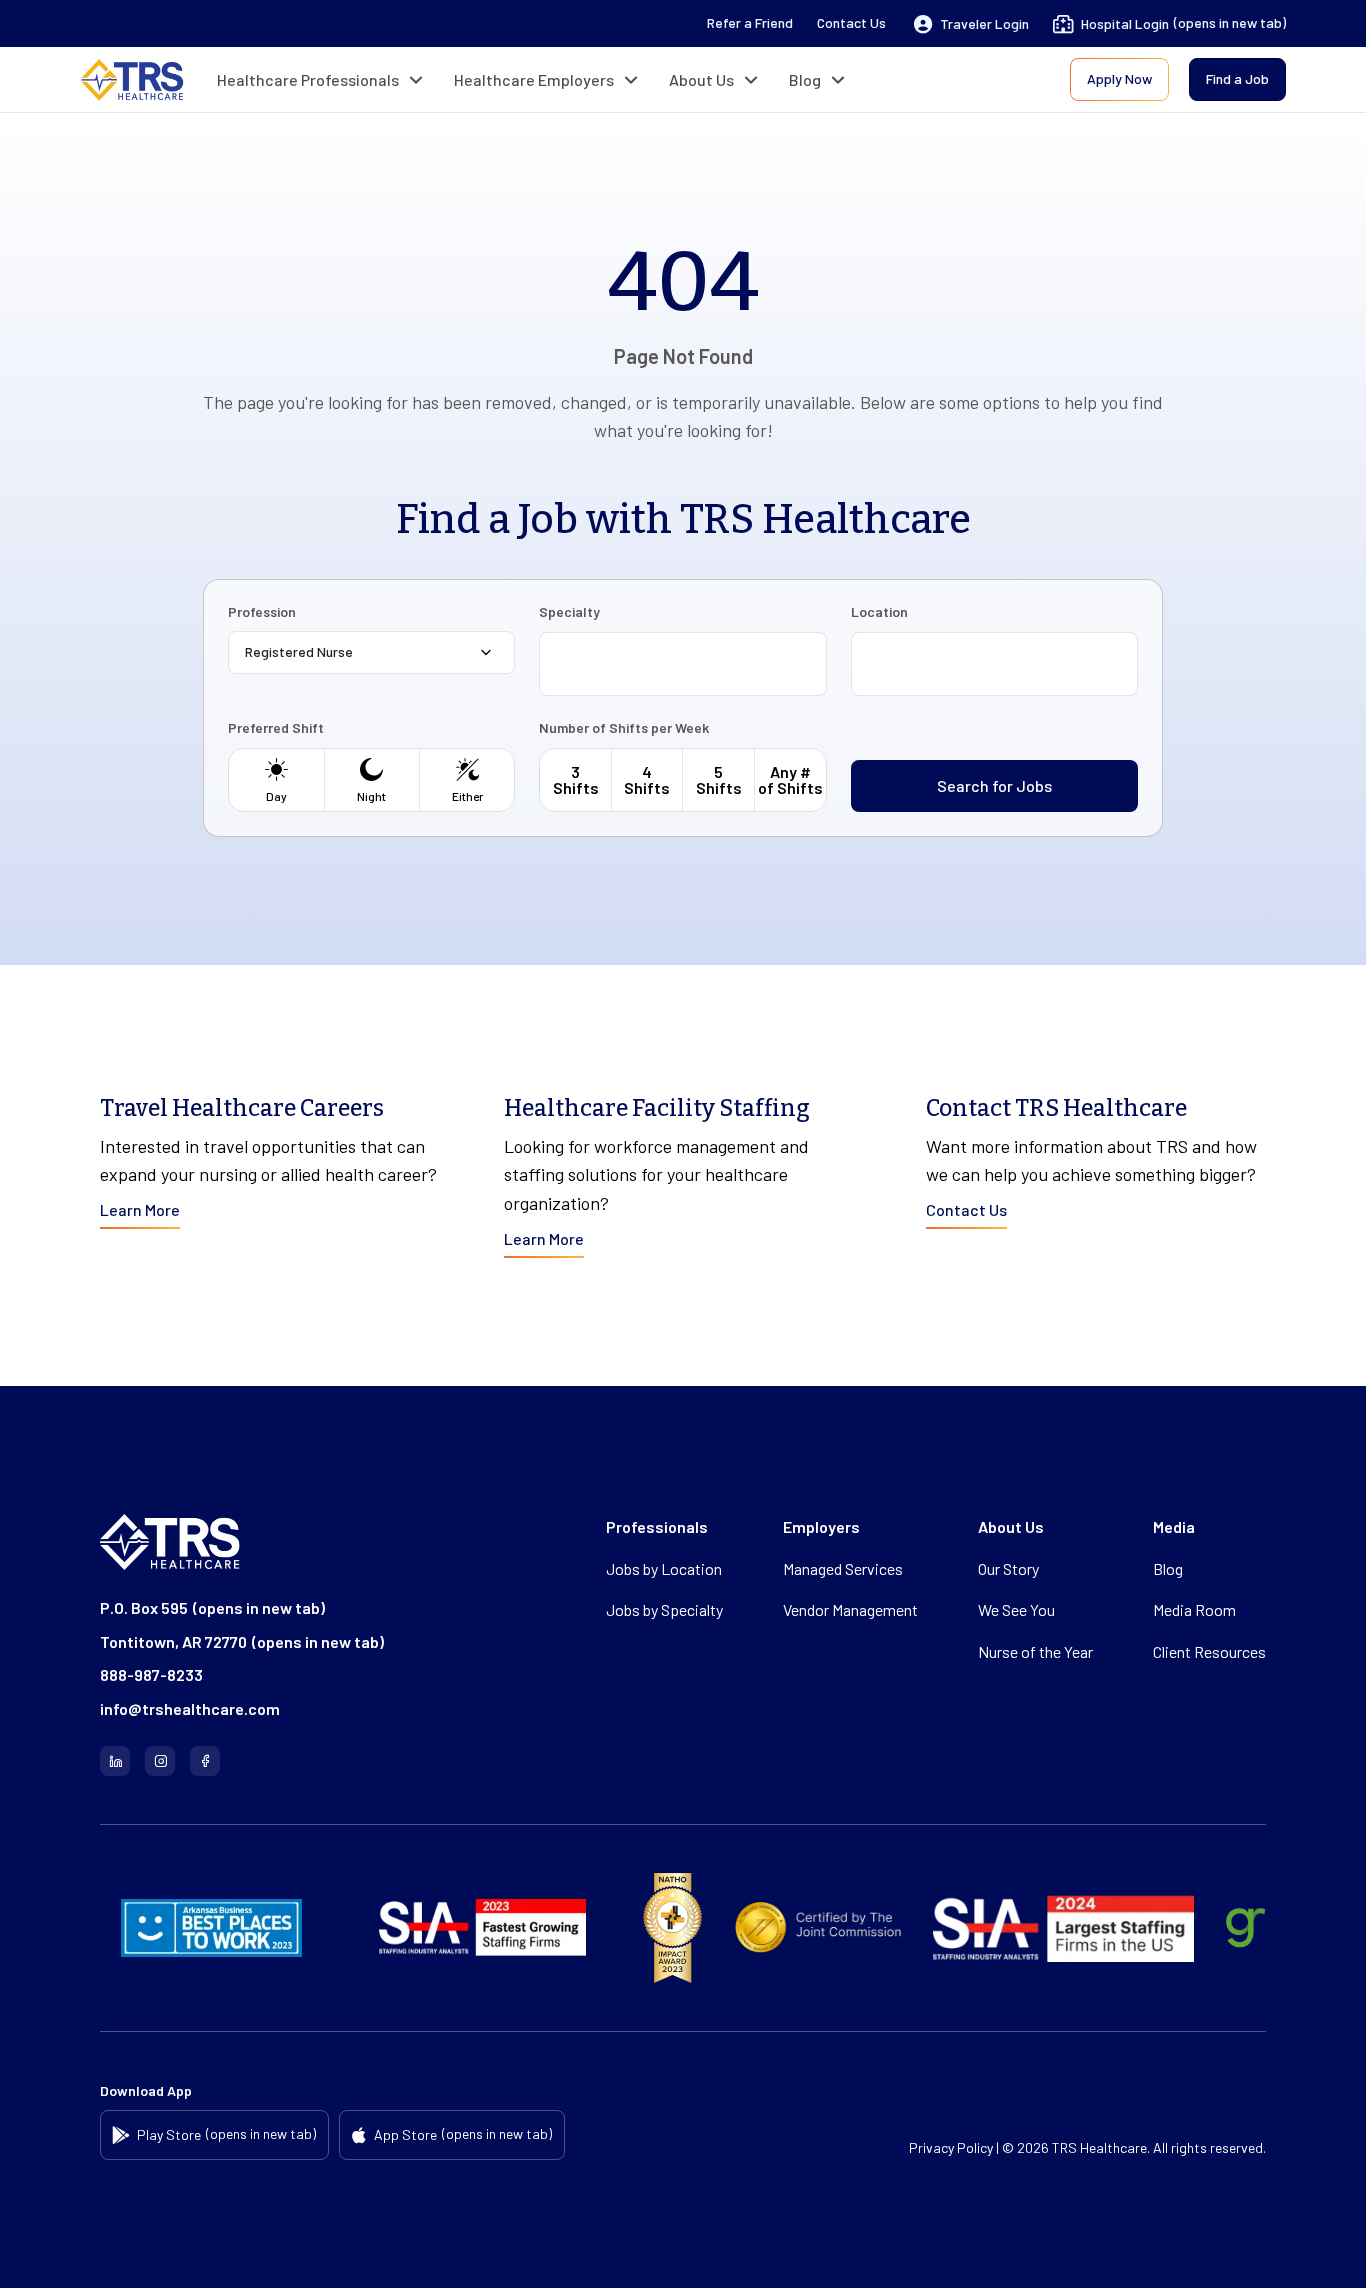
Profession (262, 612)
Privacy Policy (951, 2147)
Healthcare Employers (534, 79)
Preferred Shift (276, 728)
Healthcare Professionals (308, 79)
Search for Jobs (994, 785)
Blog (805, 79)
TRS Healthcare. (1101, 2147)
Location (879, 612)
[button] (971, 24)
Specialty (569, 612)
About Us (701, 79)
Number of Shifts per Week (624, 728)
